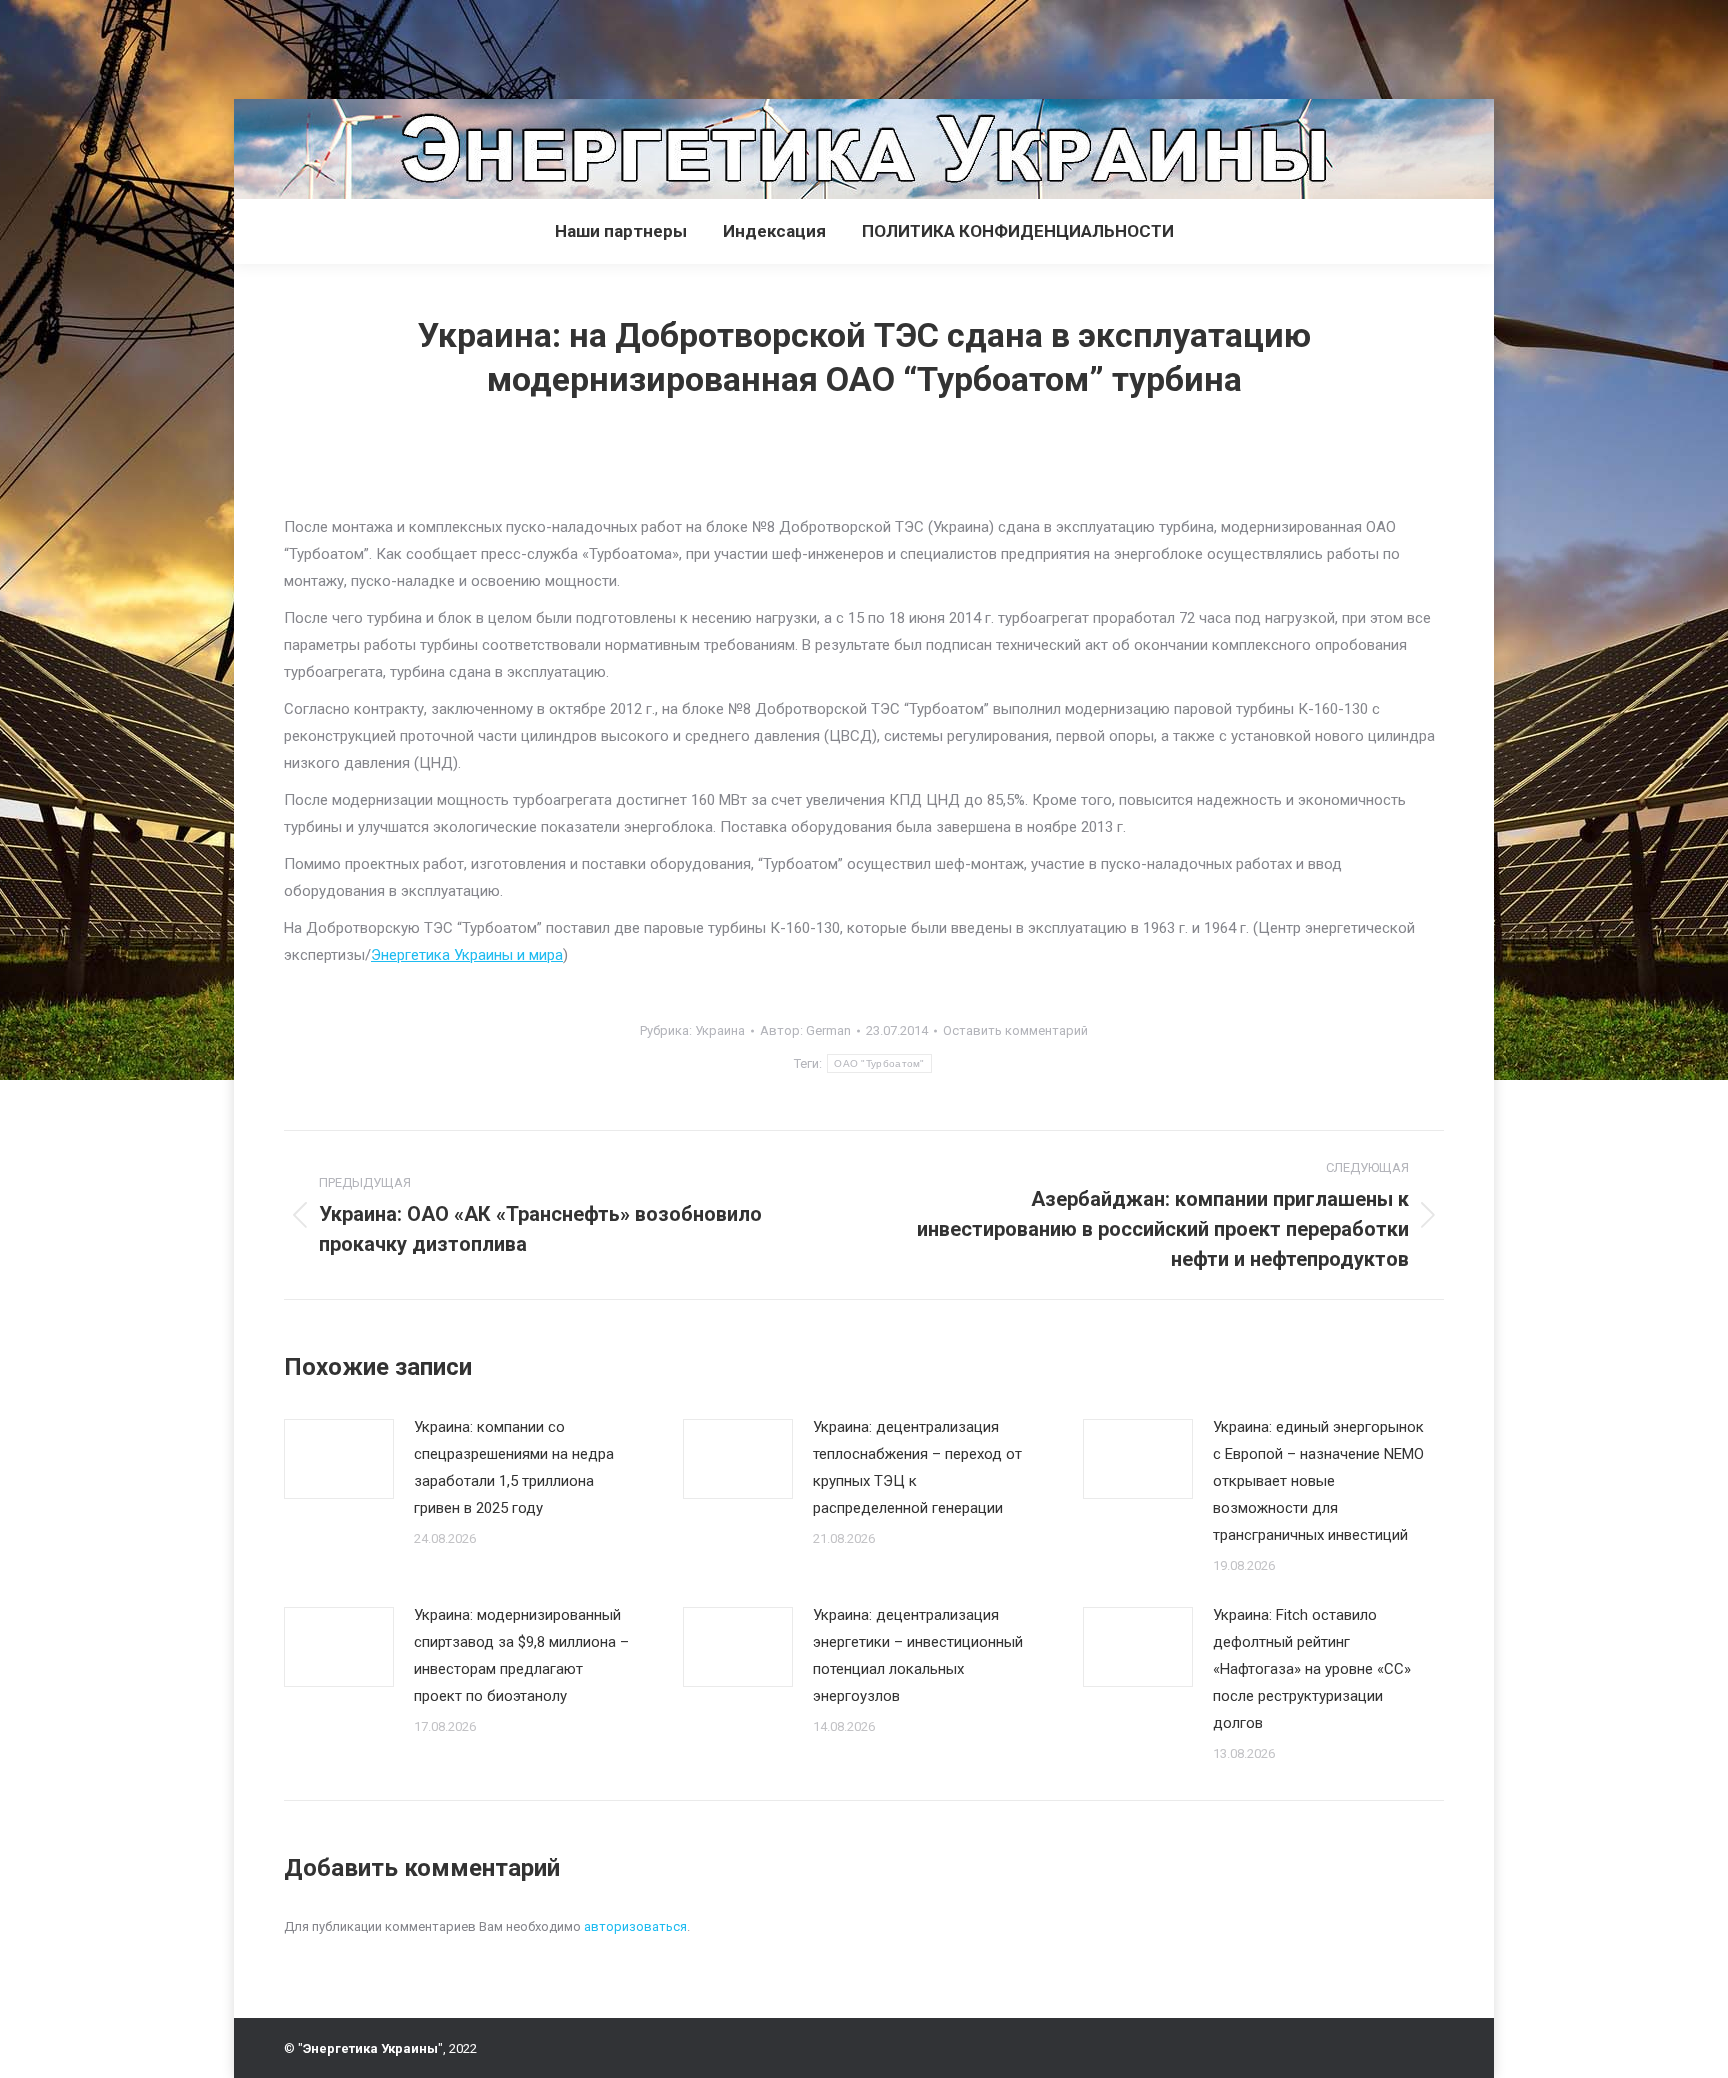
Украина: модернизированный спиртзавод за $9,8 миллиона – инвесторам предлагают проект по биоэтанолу (521, 1655)
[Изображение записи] (339, 1459)
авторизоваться (635, 1926)
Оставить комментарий (1015, 1030)
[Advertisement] (364, 45)
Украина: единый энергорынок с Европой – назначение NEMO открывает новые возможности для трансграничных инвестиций (1318, 1481)
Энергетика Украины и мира (467, 955)
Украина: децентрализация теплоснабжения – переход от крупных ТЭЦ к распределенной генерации (917, 1467)
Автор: (805, 1030)
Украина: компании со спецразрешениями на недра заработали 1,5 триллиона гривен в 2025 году (514, 1467)
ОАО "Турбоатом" (879, 1063)
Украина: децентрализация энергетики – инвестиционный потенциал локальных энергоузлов (918, 1655)
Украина (720, 1030)
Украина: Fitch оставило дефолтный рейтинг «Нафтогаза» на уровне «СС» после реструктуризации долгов (1312, 1669)
